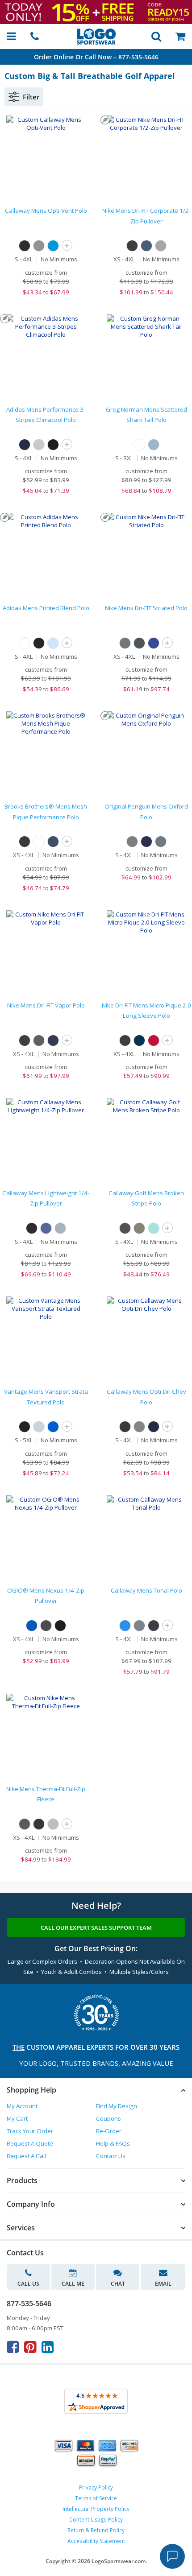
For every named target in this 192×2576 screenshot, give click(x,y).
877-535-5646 (138, 57)
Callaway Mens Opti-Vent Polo (46, 211)
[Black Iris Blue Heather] (146, 842)
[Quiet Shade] (39, 246)
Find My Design (117, 2106)
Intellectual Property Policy (96, 2509)
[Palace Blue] (125, 1626)
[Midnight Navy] (53, 1040)
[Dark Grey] (139, 643)
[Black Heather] (39, 1040)
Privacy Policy (96, 2487)
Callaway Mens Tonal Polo (146, 1590)
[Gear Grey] (46, 1626)
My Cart (17, 2118)
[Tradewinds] (60, 1228)
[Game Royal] (154, 643)
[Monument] (139, 1626)
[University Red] (154, 1040)
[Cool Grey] (125, 643)
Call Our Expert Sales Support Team (96, 1928)
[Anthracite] (25, 1824)
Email (163, 2284)
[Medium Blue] (53, 246)
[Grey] (161, 246)
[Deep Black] (25, 842)
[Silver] (39, 1427)
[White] (139, 445)
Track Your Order (30, 2131)
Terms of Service (96, 2498)
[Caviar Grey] (161, 842)
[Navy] (146, 246)
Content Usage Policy (96, 2520)
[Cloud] (154, 445)
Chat (118, 2284)
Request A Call (26, 2156)
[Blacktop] (60, 1626)
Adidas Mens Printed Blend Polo (46, 608)
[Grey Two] (39, 445)
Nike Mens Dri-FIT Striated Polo (146, 608)
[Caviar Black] (132, 842)
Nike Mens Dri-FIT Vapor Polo (46, 1005)
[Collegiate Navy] (25, 445)
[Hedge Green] (139, 1228)
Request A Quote (30, 2143)
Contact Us (111, 2156)
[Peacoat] (154, 1626)
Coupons (109, 2118)
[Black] (25, 246)
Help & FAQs (113, 2143)
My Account (22, 2106)
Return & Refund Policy (96, 2530)
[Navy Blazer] (53, 842)
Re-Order (109, 2131)
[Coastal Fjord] (46, 1228)
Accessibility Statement (96, 2541)
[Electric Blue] (53, 1427)
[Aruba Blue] (154, 1228)
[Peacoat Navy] (154, 1427)
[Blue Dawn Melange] (53, 643)
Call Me (73, 2284)
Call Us (28, 2284)
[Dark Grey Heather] (53, 1824)
